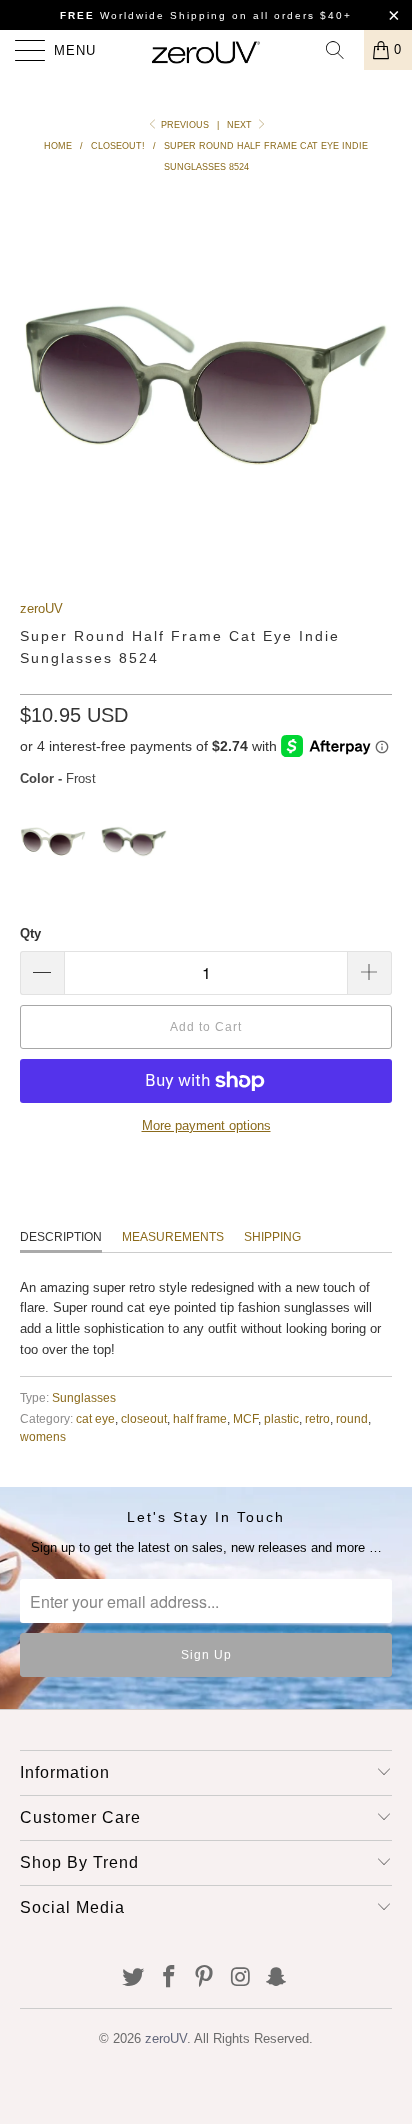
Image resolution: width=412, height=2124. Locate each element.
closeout (144, 1418)
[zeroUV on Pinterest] (205, 1978)
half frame (200, 1418)
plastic (281, 1418)
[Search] (342, 50)
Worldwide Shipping (143, 15)
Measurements (173, 1237)
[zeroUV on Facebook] (169, 1978)
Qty (30, 933)
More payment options (206, 1125)
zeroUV (41, 608)
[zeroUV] (206, 50)
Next (241, 125)
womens (43, 1436)
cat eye (95, 1418)
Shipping (272, 1237)
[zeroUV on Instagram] (241, 1978)
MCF (245, 1418)
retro (317, 1418)
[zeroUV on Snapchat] (277, 1978)
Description (61, 1237)
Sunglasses (84, 1397)
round (352, 1418)
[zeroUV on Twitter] (134, 1978)
